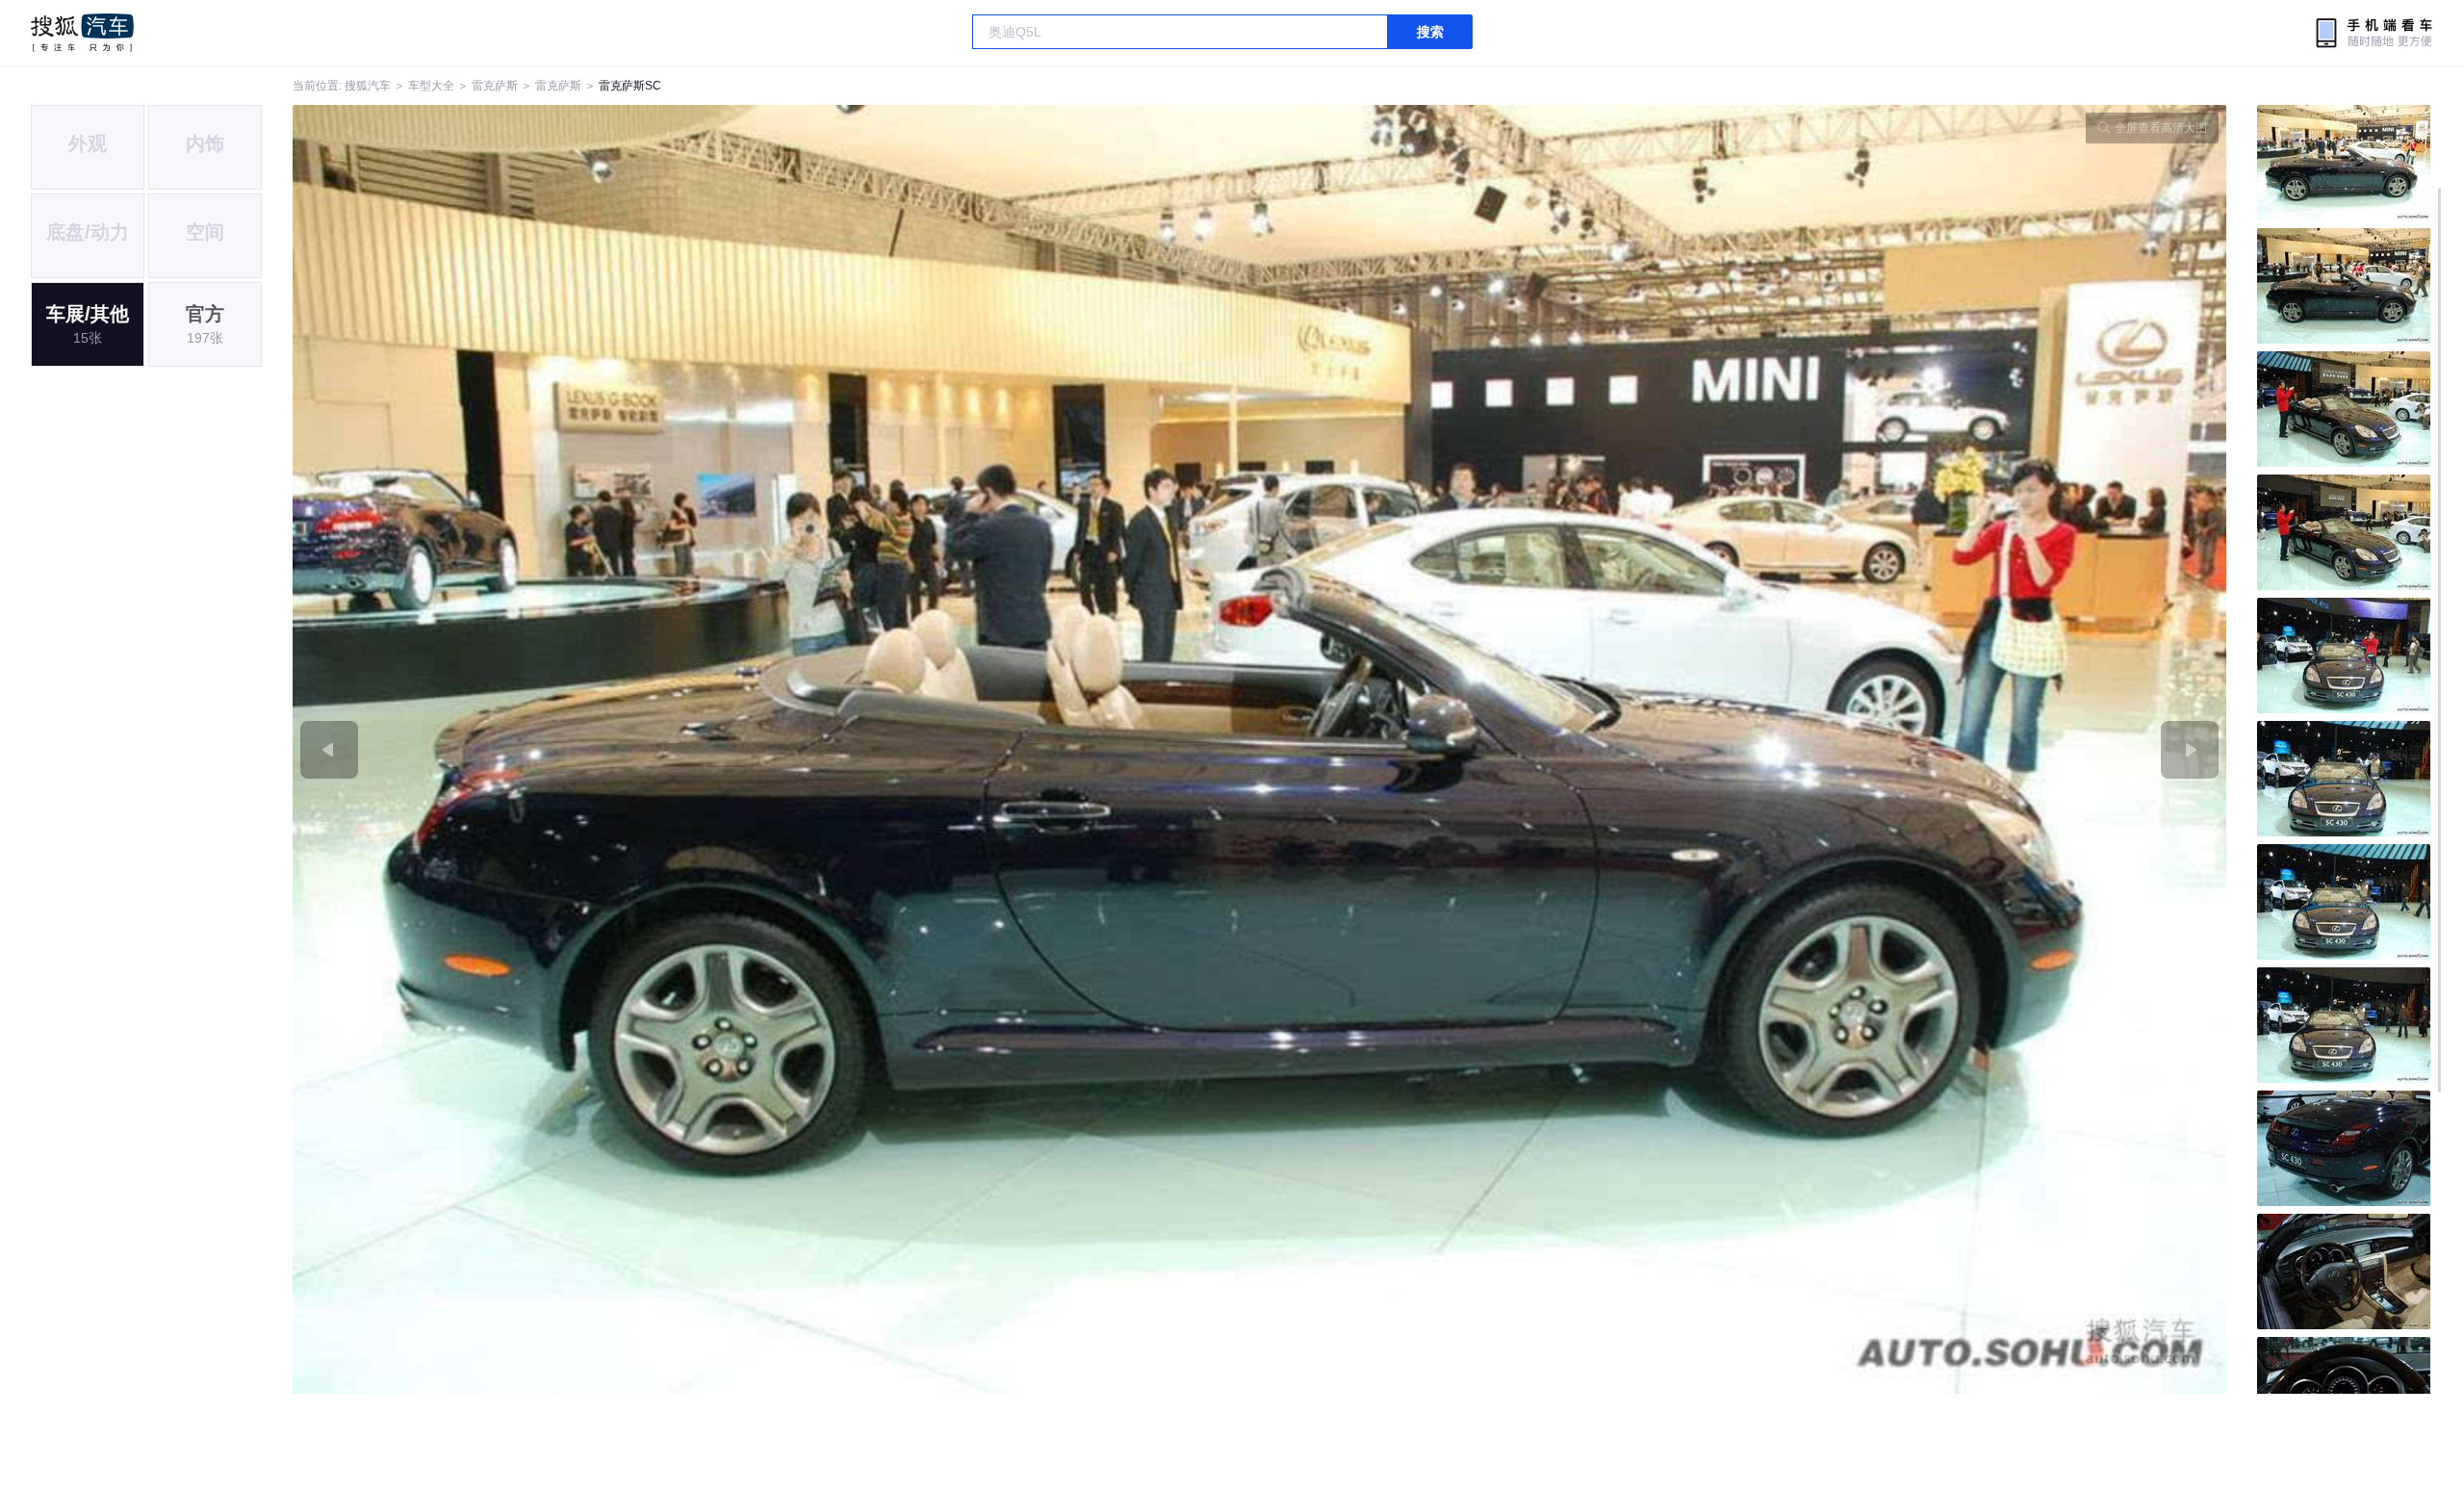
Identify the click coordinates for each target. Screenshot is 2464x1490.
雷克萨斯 (495, 86)
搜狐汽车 (82, 33)
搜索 (1430, 32)
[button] (776, 749)
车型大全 (431, 86)
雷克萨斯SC (630, 86)
